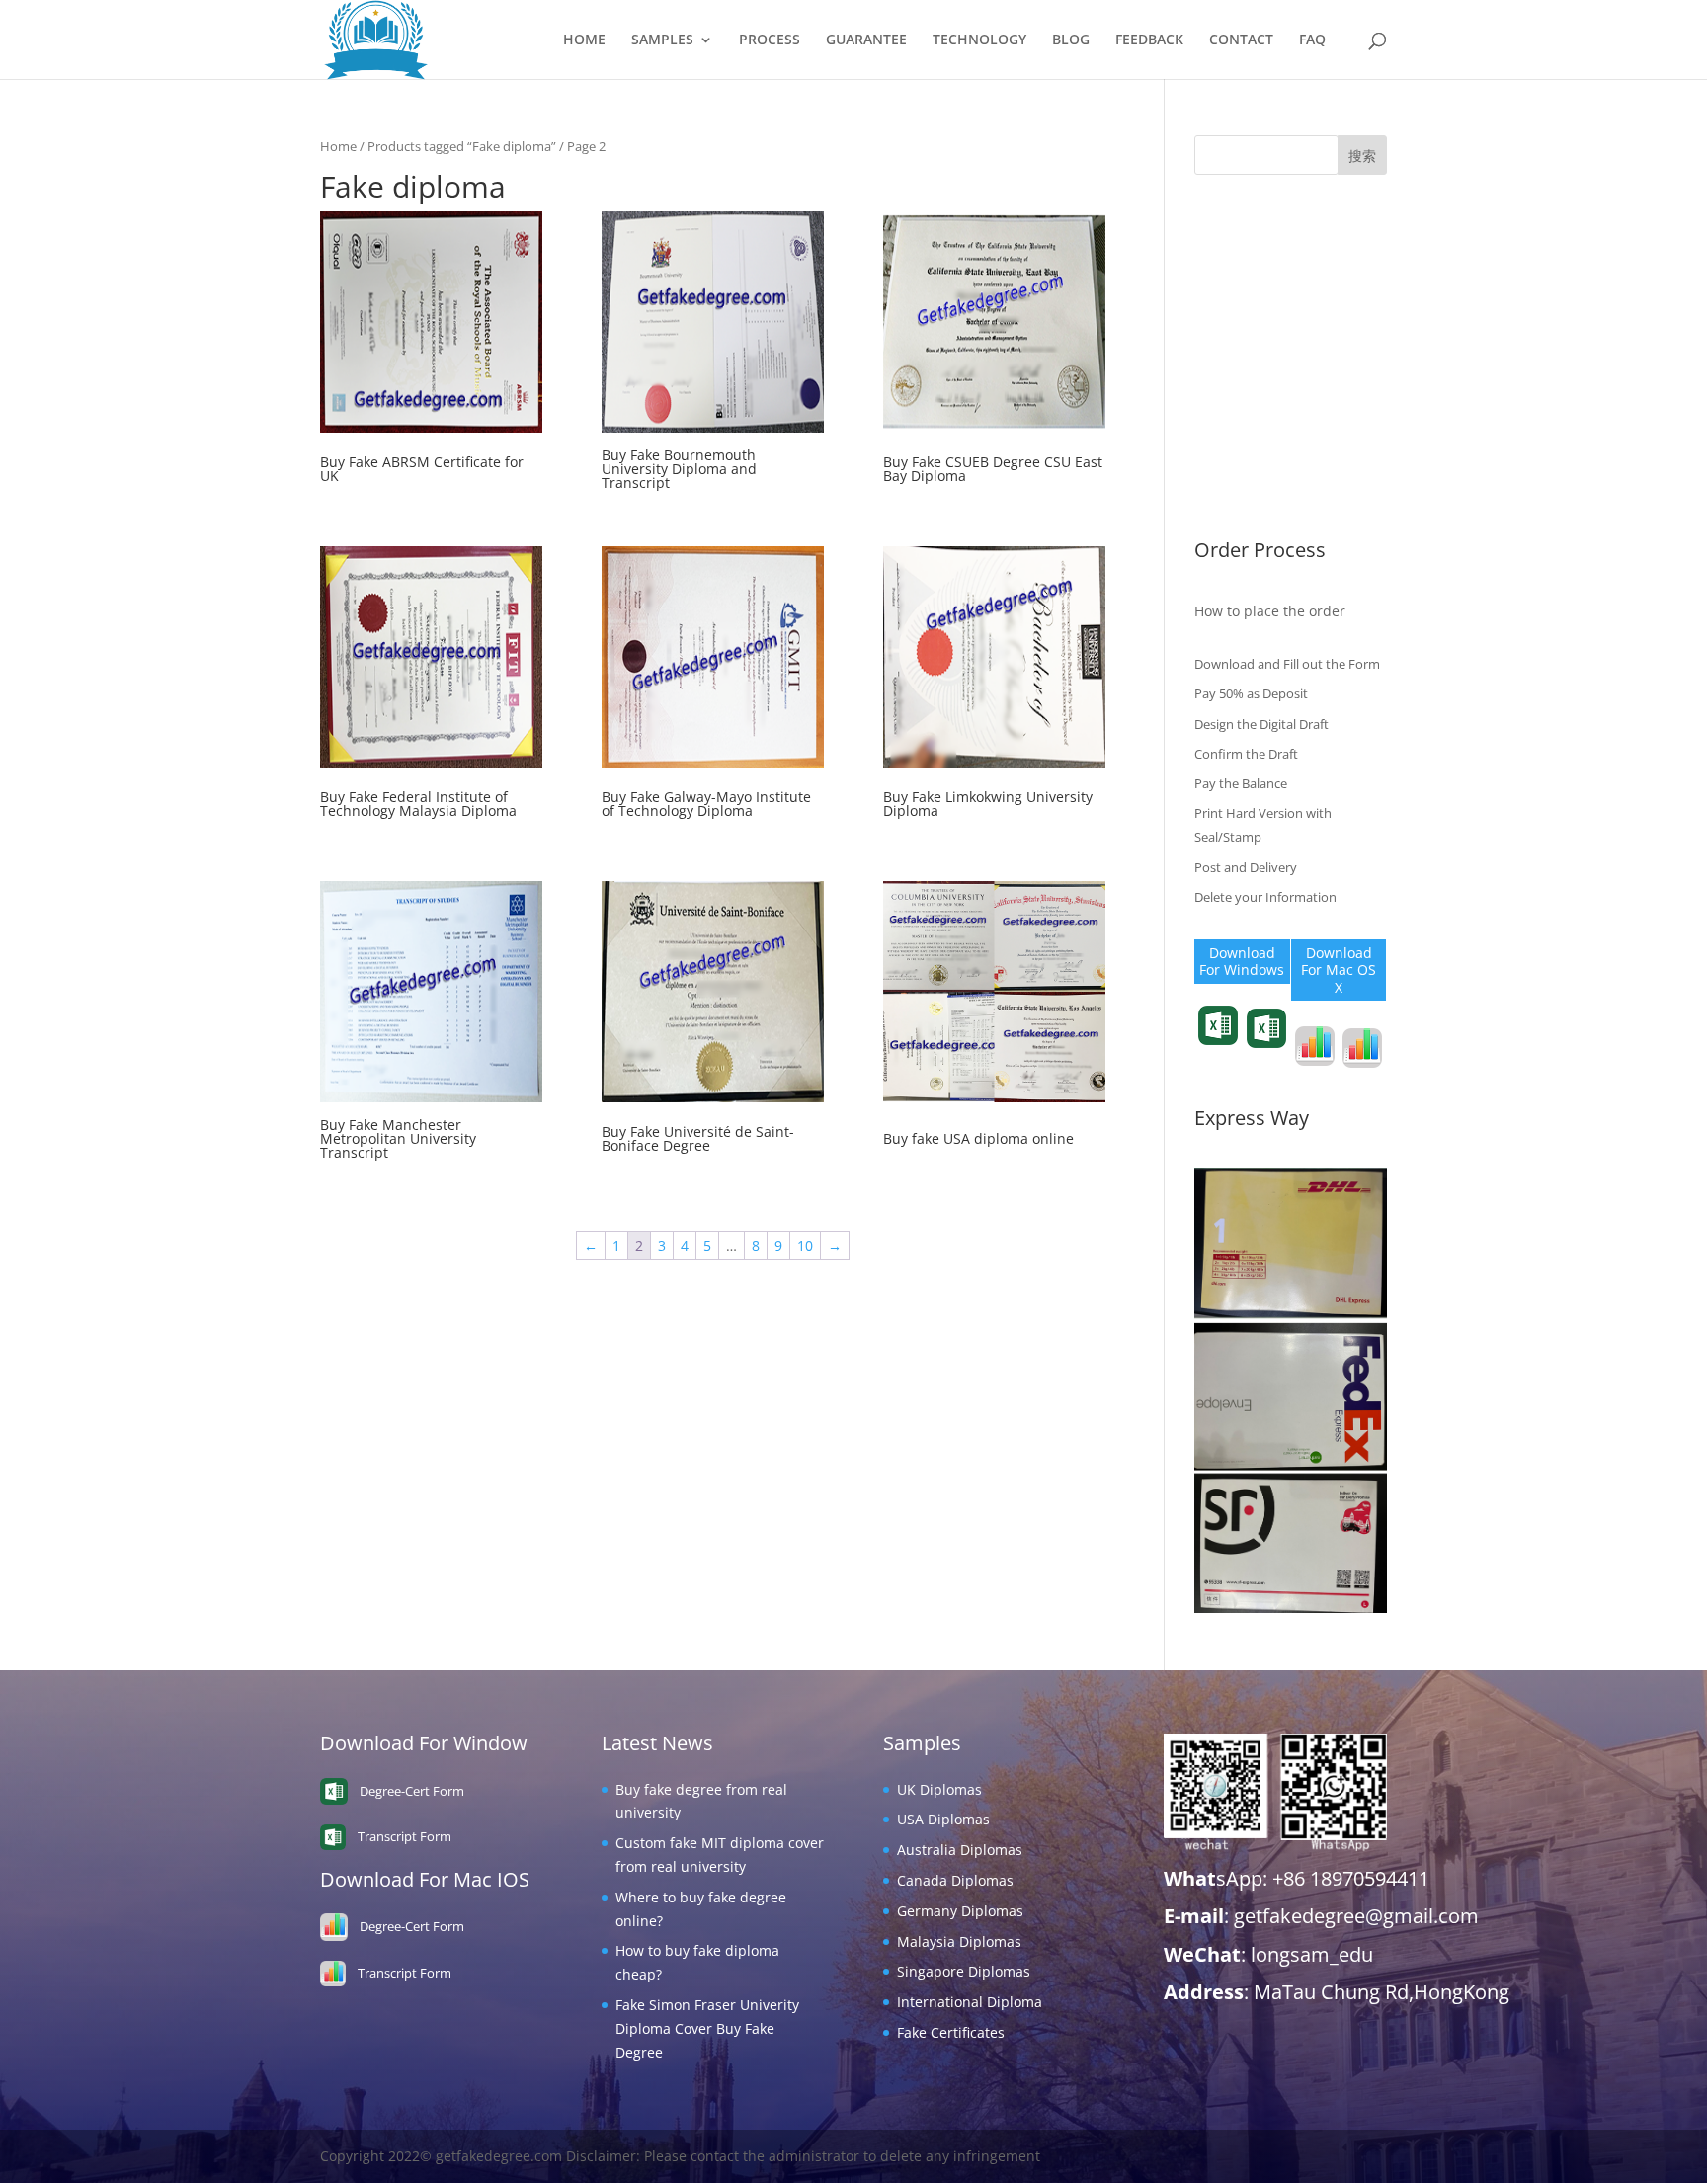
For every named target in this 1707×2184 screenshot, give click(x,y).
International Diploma (1267, 469)
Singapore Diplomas (1261, 438)
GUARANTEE (866, 40)
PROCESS (770, 40)
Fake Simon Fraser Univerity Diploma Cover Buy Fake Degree (707, 2028)
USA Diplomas (1241, 286)
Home (338, 146)
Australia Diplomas (1257, 317)
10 (805, 1245)
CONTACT (1241, 40)
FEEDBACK (1149, 40)
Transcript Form (1219, 1059)
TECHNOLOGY (979, 40)
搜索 (1362, 156)
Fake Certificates (1248, 498)
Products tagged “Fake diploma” (462, 146)
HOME (584, 40)
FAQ (1312, 40)
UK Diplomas (1237, 255)
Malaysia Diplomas (1257, 407)
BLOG (1071, 40)
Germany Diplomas (1258, 377)
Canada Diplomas (1253, 346)
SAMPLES (662, 40)
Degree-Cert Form (1266, 1062)
